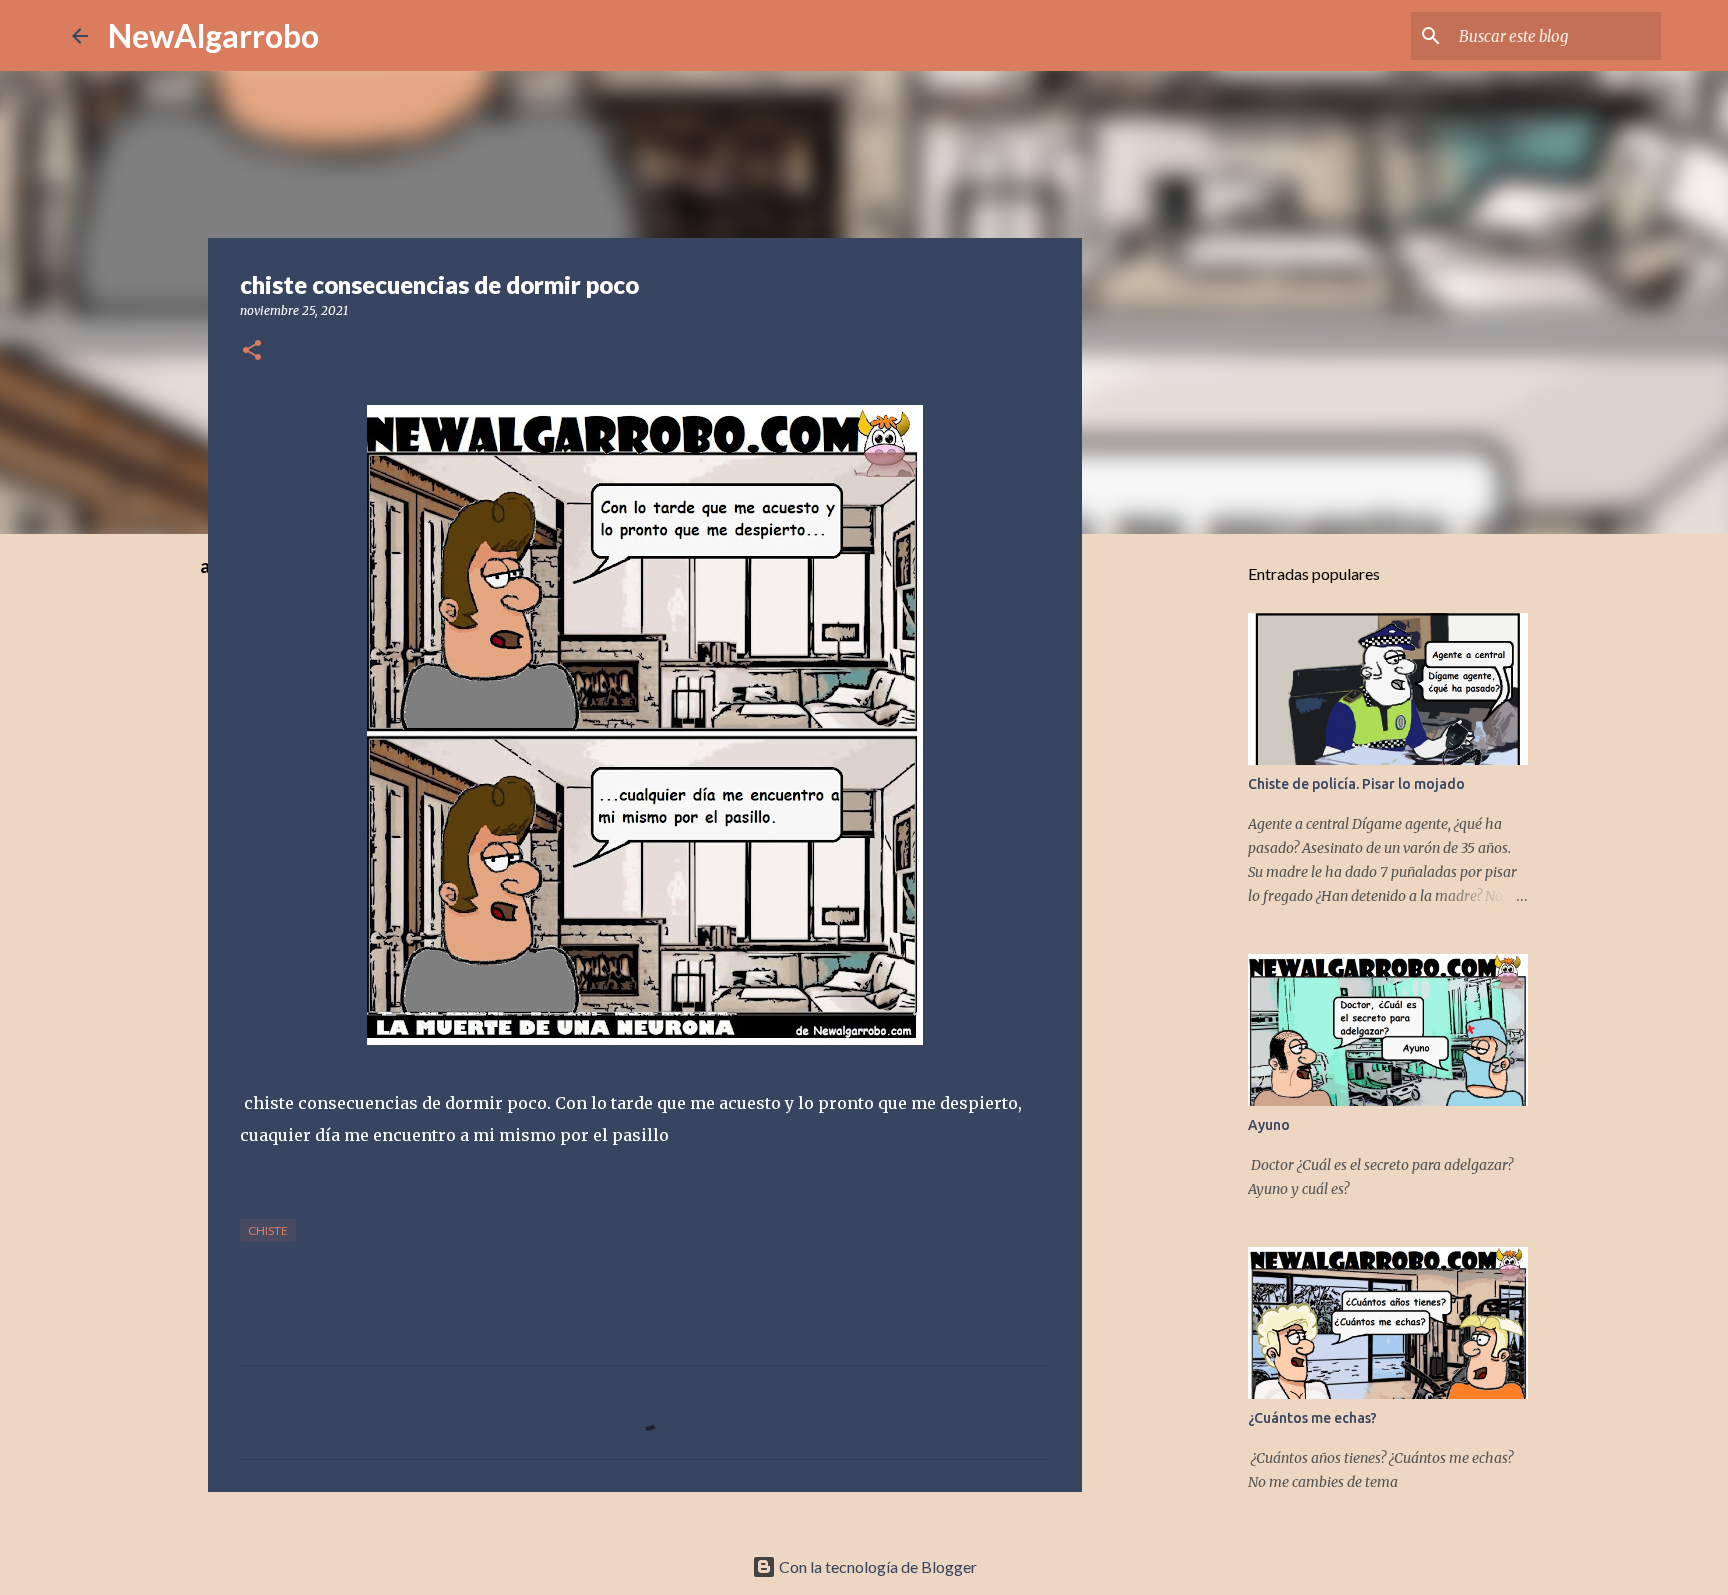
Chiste (268, 1230)
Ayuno (1269, 1125)
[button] (252, 351)
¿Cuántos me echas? (1312, 1418)
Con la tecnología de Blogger (876, 1566)
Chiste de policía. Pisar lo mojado (1356, 784)
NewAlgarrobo (213, 35)
